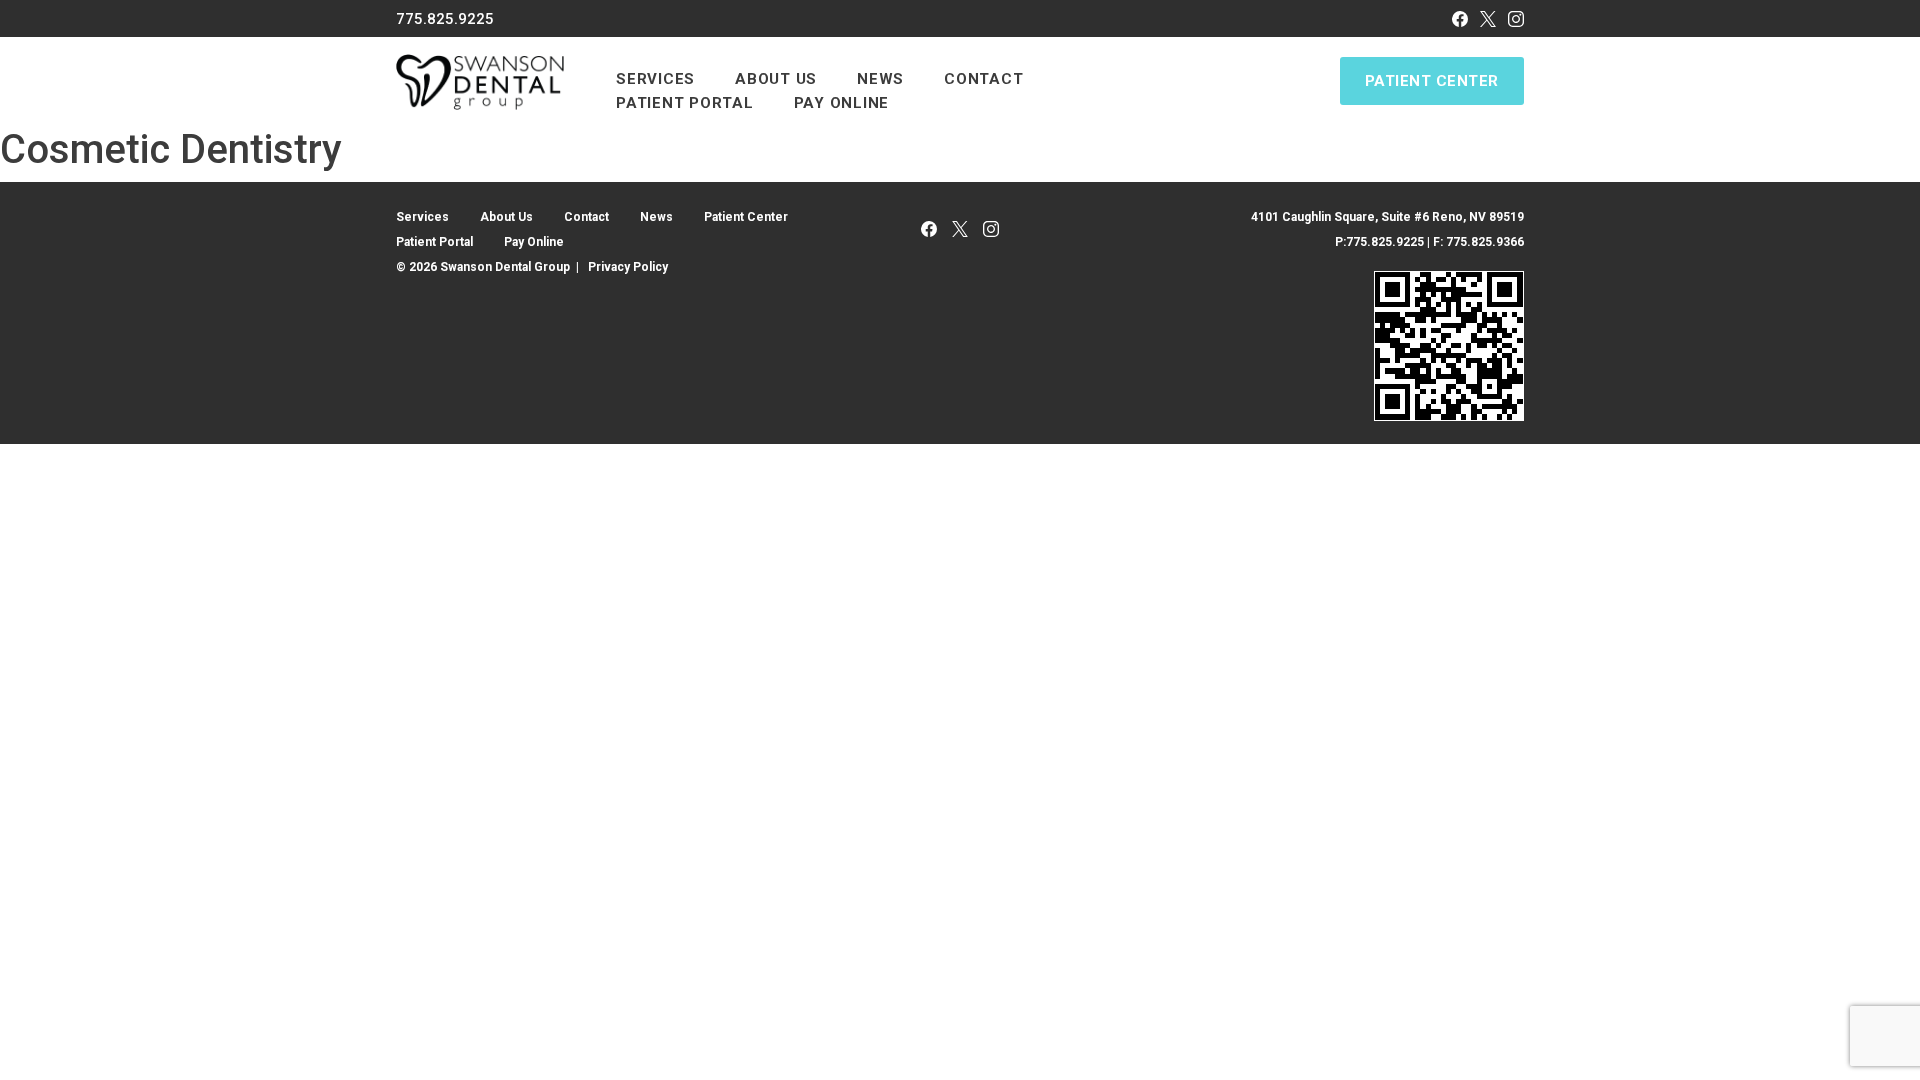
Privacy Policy (628, 267)
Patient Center (1432, 81)
